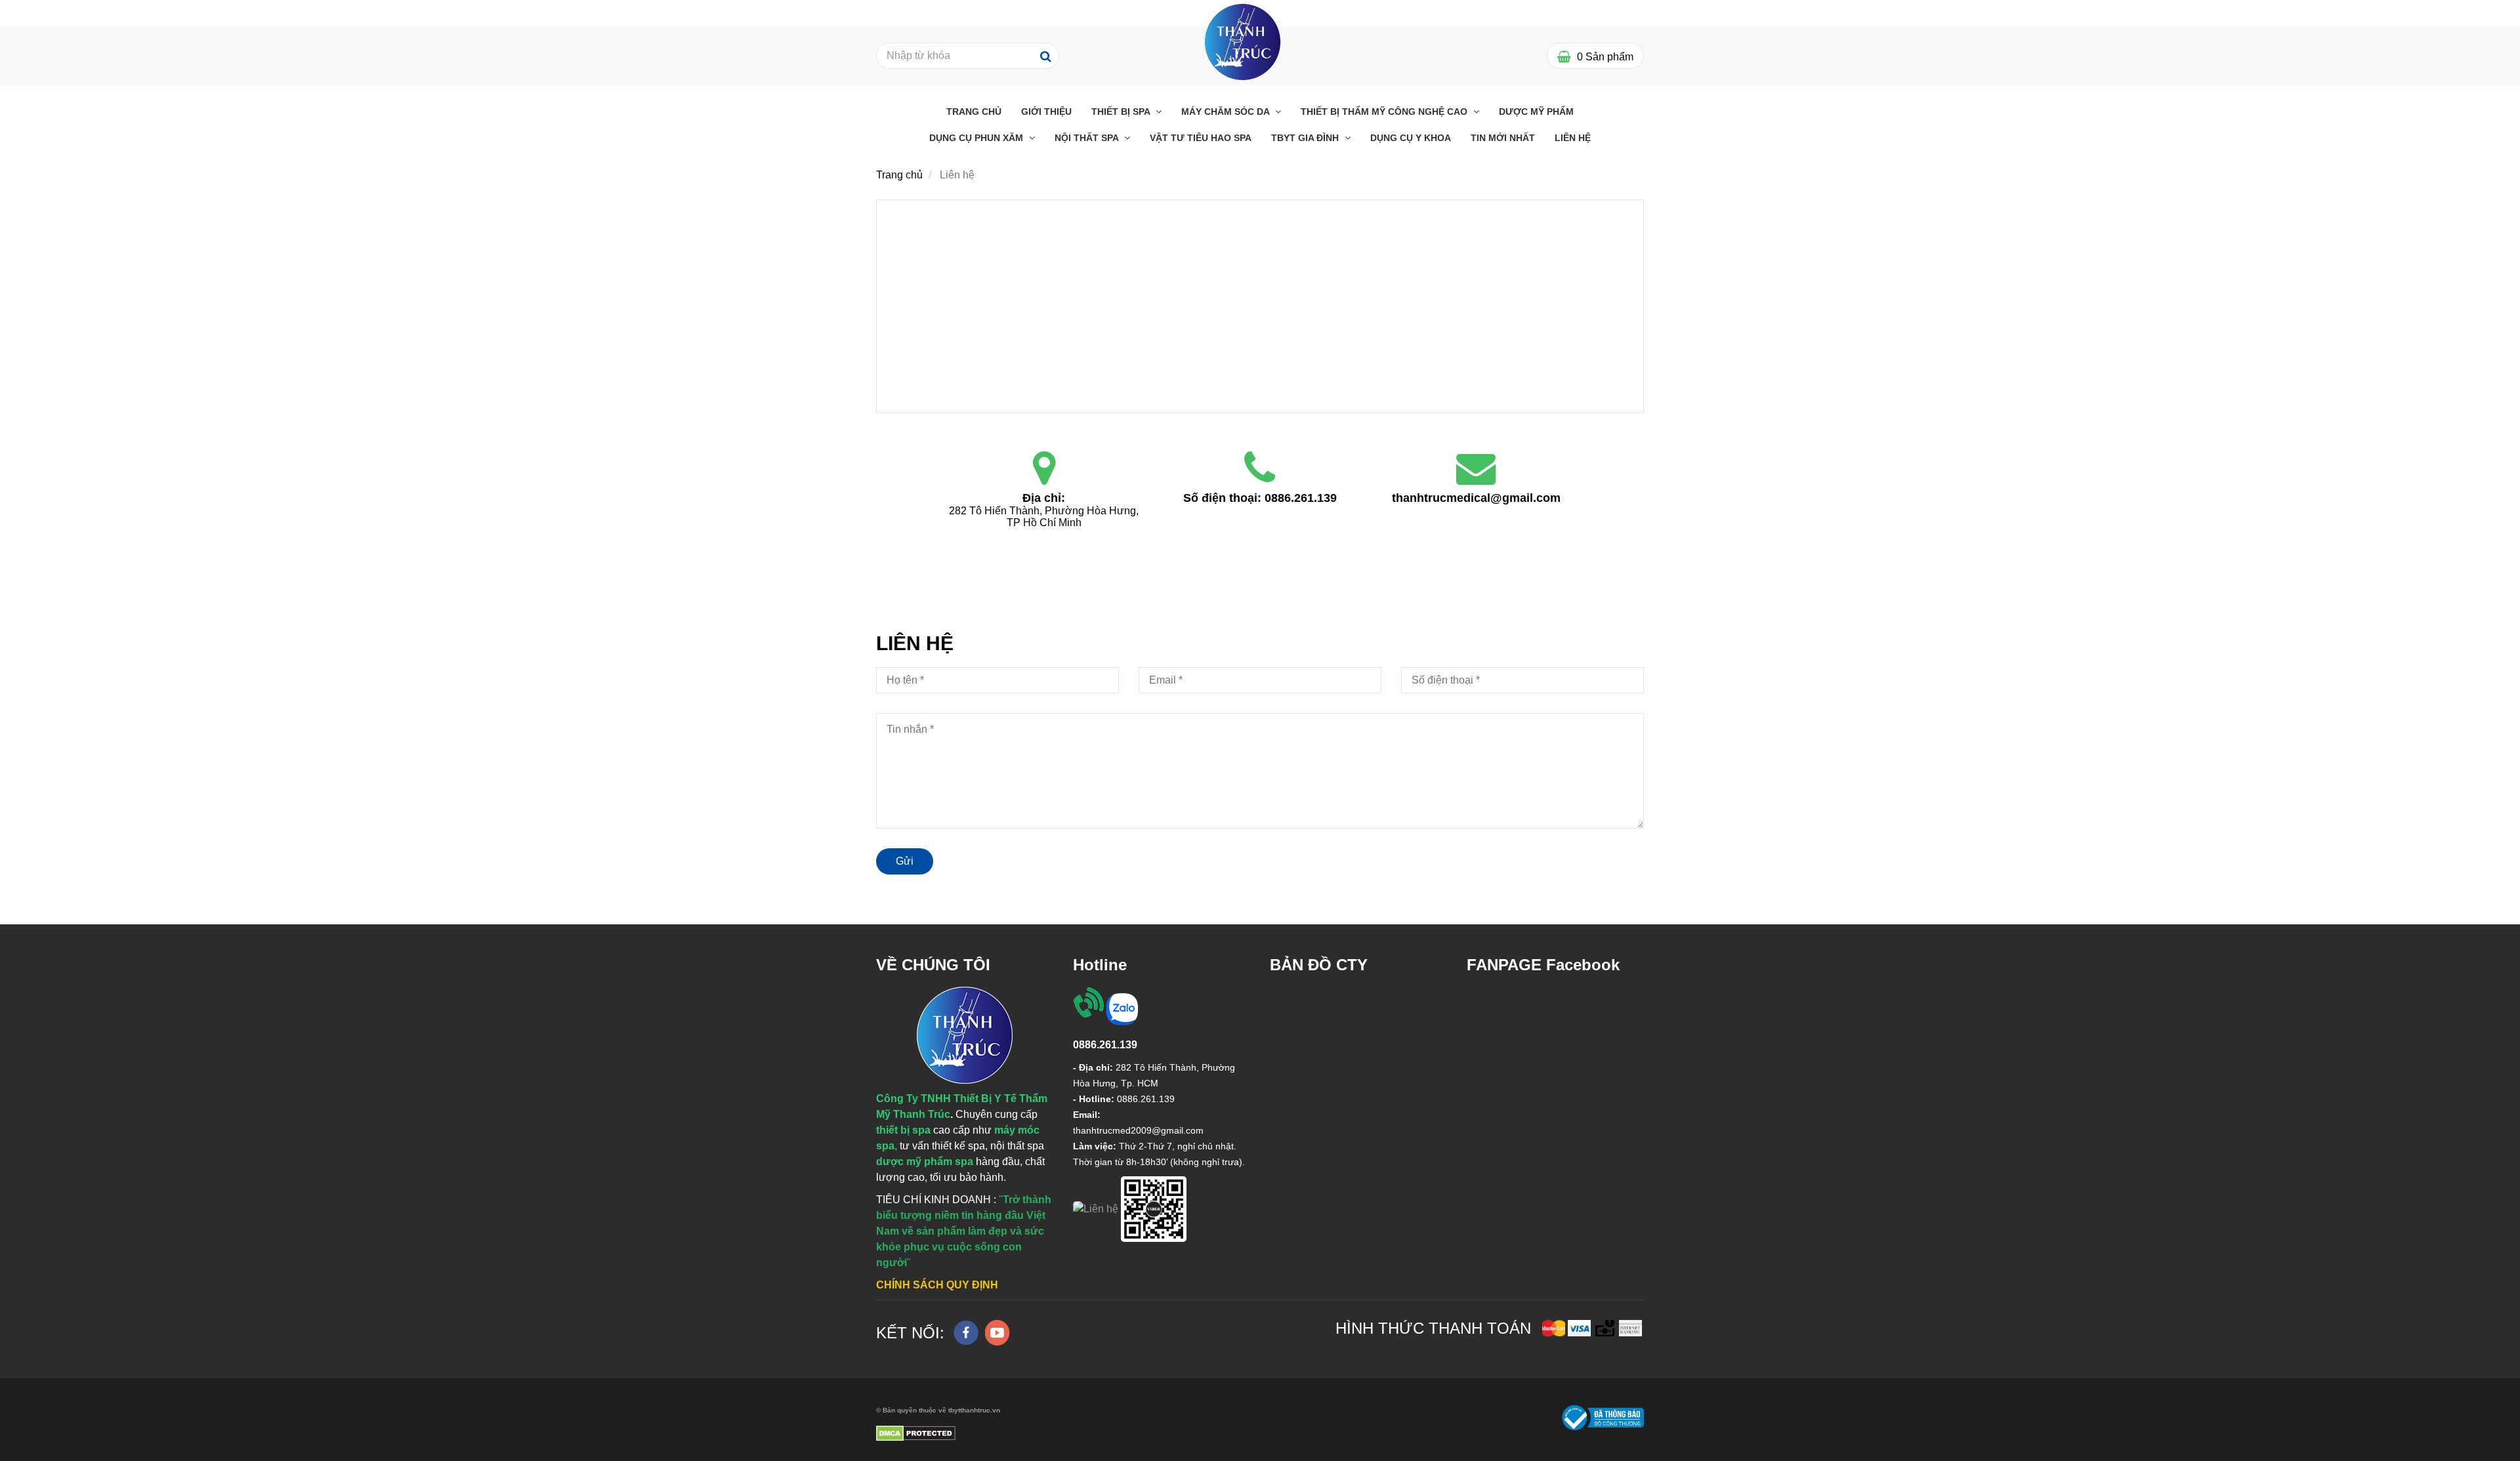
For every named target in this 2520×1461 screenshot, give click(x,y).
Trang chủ (974, 112)
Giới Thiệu (1046, 112)
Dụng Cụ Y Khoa (1411, 138)
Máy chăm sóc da (1227, 112)
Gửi (905, 861)
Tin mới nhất (1503, 138)
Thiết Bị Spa (1122, 112)
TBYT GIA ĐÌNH (1306, 138)
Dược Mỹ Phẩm (1536, 112)
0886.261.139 (1301, 498)
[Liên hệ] (1044, 469)
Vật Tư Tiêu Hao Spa (1201, 138)
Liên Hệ (1573, 138)
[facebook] (966, 1333)
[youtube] (997, 1333)
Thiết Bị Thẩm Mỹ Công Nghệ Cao (1385, 112)
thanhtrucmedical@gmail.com (1476, 498)
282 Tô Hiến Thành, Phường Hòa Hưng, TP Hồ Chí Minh (1045, 517)
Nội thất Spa (1088, 138)
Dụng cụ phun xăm (977, 138)
